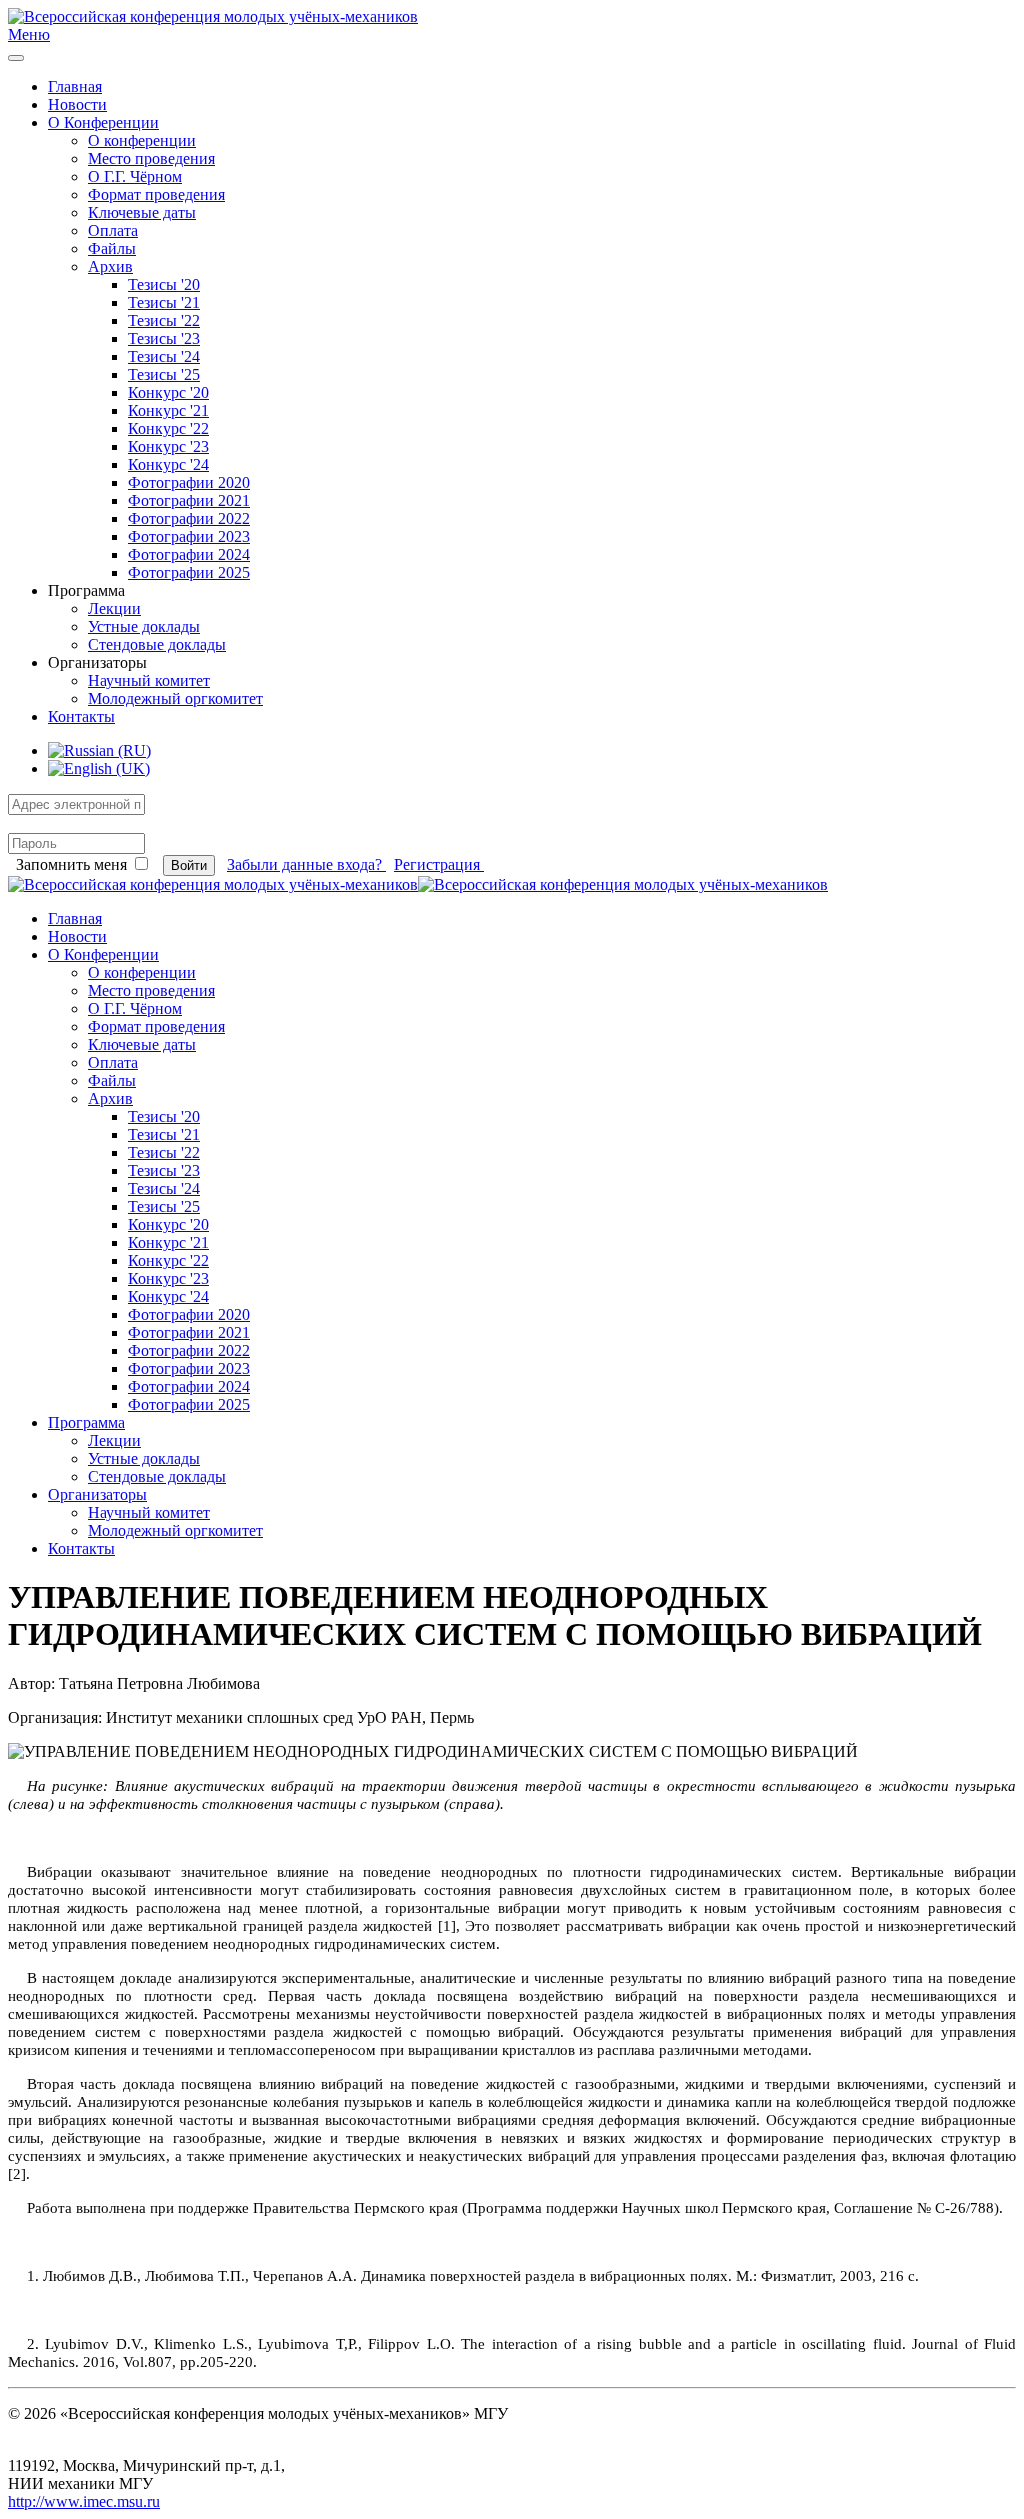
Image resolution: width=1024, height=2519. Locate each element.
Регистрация (439, 864)
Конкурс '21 (168, 410)
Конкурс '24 (168, 464)
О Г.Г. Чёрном (135, 176)
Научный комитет (149, 680)
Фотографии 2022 (189, 518)
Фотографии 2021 (189, 500)
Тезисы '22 (164, 320)
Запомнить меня (71, 864)
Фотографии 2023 (189, 536)
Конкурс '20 (168, 392)
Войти (189, 865)
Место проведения (151, 158)
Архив (110, 266)
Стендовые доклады (157, 644)
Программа (86, 1422)
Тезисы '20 (164, 284)
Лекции (114, 608)
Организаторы (97, 1494)
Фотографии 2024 (189, 554)
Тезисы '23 (164, 338)
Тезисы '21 (164, 302)
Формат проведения (156, 194)
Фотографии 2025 (189, 572)
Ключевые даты (142, 212)
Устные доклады (144, 626)
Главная (75, 86)
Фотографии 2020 (189, 482)
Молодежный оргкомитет (175, 698)
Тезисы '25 (164, 374)
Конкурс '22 (168, 428)
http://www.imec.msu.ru (84, 2501)
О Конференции (103, 122)
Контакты (81, 716)
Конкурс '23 (168, 446)
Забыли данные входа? (306, 864)
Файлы (112, 248)
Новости (77, 104)
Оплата (113, 230)
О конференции (142, 140)
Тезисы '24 (164, 356)
